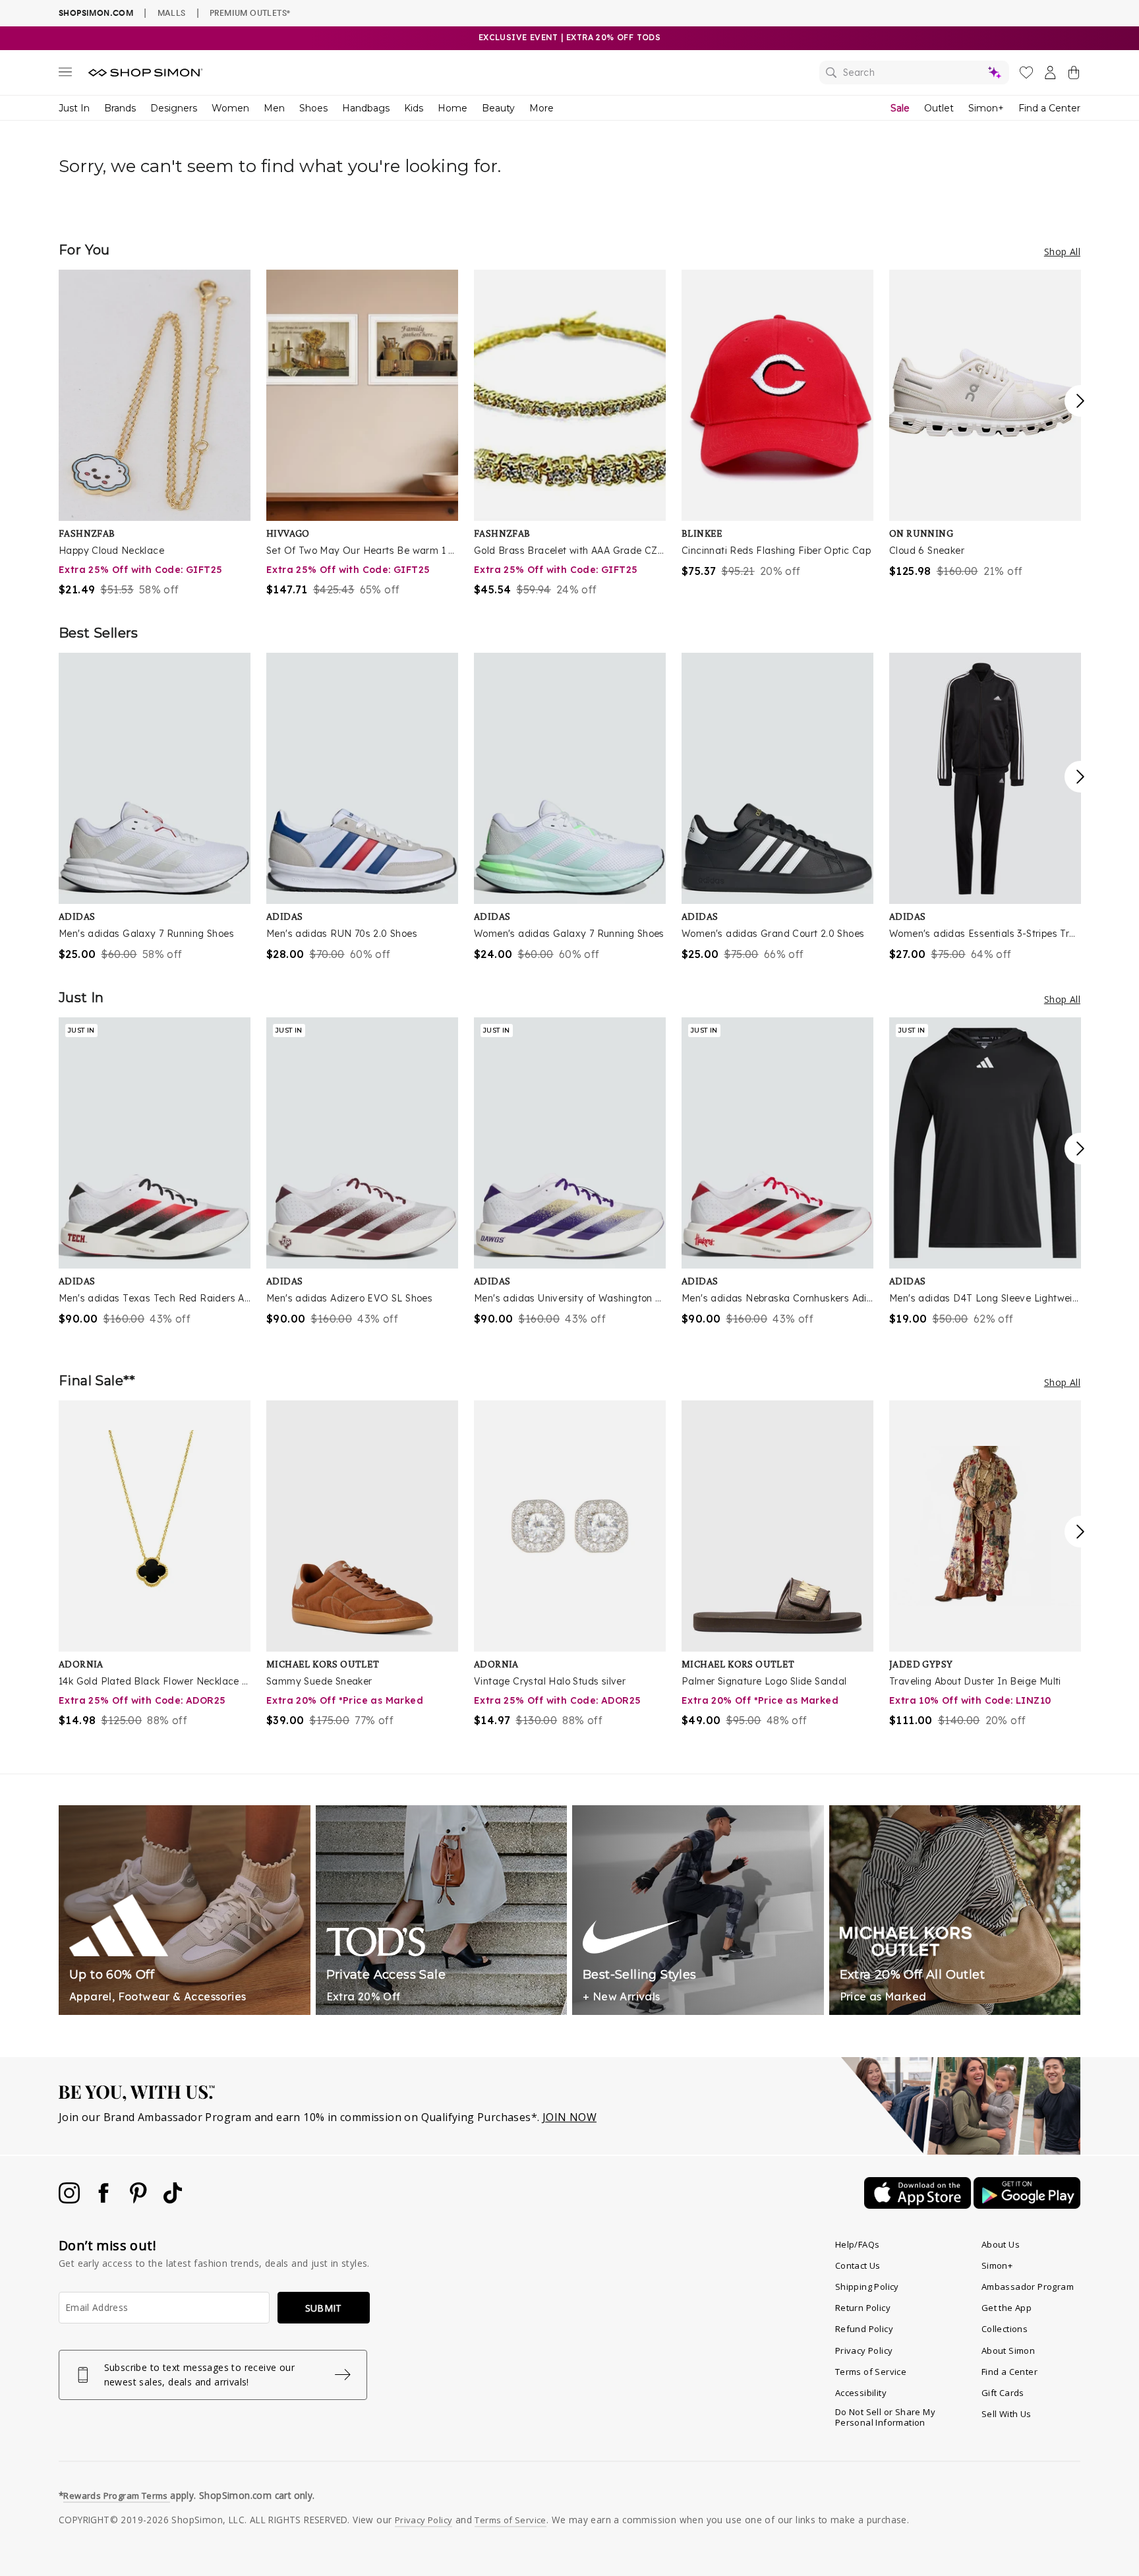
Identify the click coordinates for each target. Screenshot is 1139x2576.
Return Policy (863, 2308)
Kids (414, 108)
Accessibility (861, 2393)
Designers (174, 108)
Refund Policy (864, 2329)
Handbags (366, 108)
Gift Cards (1003, 2393)
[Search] (914, 73)
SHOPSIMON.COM (96, 13)
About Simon (1008, 2351)
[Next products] (1080, 401)
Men (274, 108)
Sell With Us (1007, 2414)
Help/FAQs (858, 2244)
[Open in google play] (1027, 2205)
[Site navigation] (65, 75)
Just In (74, 108)
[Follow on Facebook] (105, 2200)
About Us (1001, 2244)
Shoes (313, 108)
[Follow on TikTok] (173, 2200)
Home (453, 108)
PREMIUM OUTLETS (250, 13)
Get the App (1007, 2308)
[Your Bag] (1074, 75)
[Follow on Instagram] (71, 2200)
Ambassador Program (1028, 2287)
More (541, 108)
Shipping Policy (867, 2287)
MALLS (172, 13)
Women (230, 108)
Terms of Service (871, 2372)
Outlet (939, 108)
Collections (1005, 2329)
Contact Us (858, 2265)
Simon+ (986, 108)
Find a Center (1049, 108)
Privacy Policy (864, 2351)
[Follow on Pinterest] (140, 2200)
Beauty (498, 108)
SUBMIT (324, 2308)
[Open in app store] (919, 2205)
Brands (120, 108)
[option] (155, 434)
